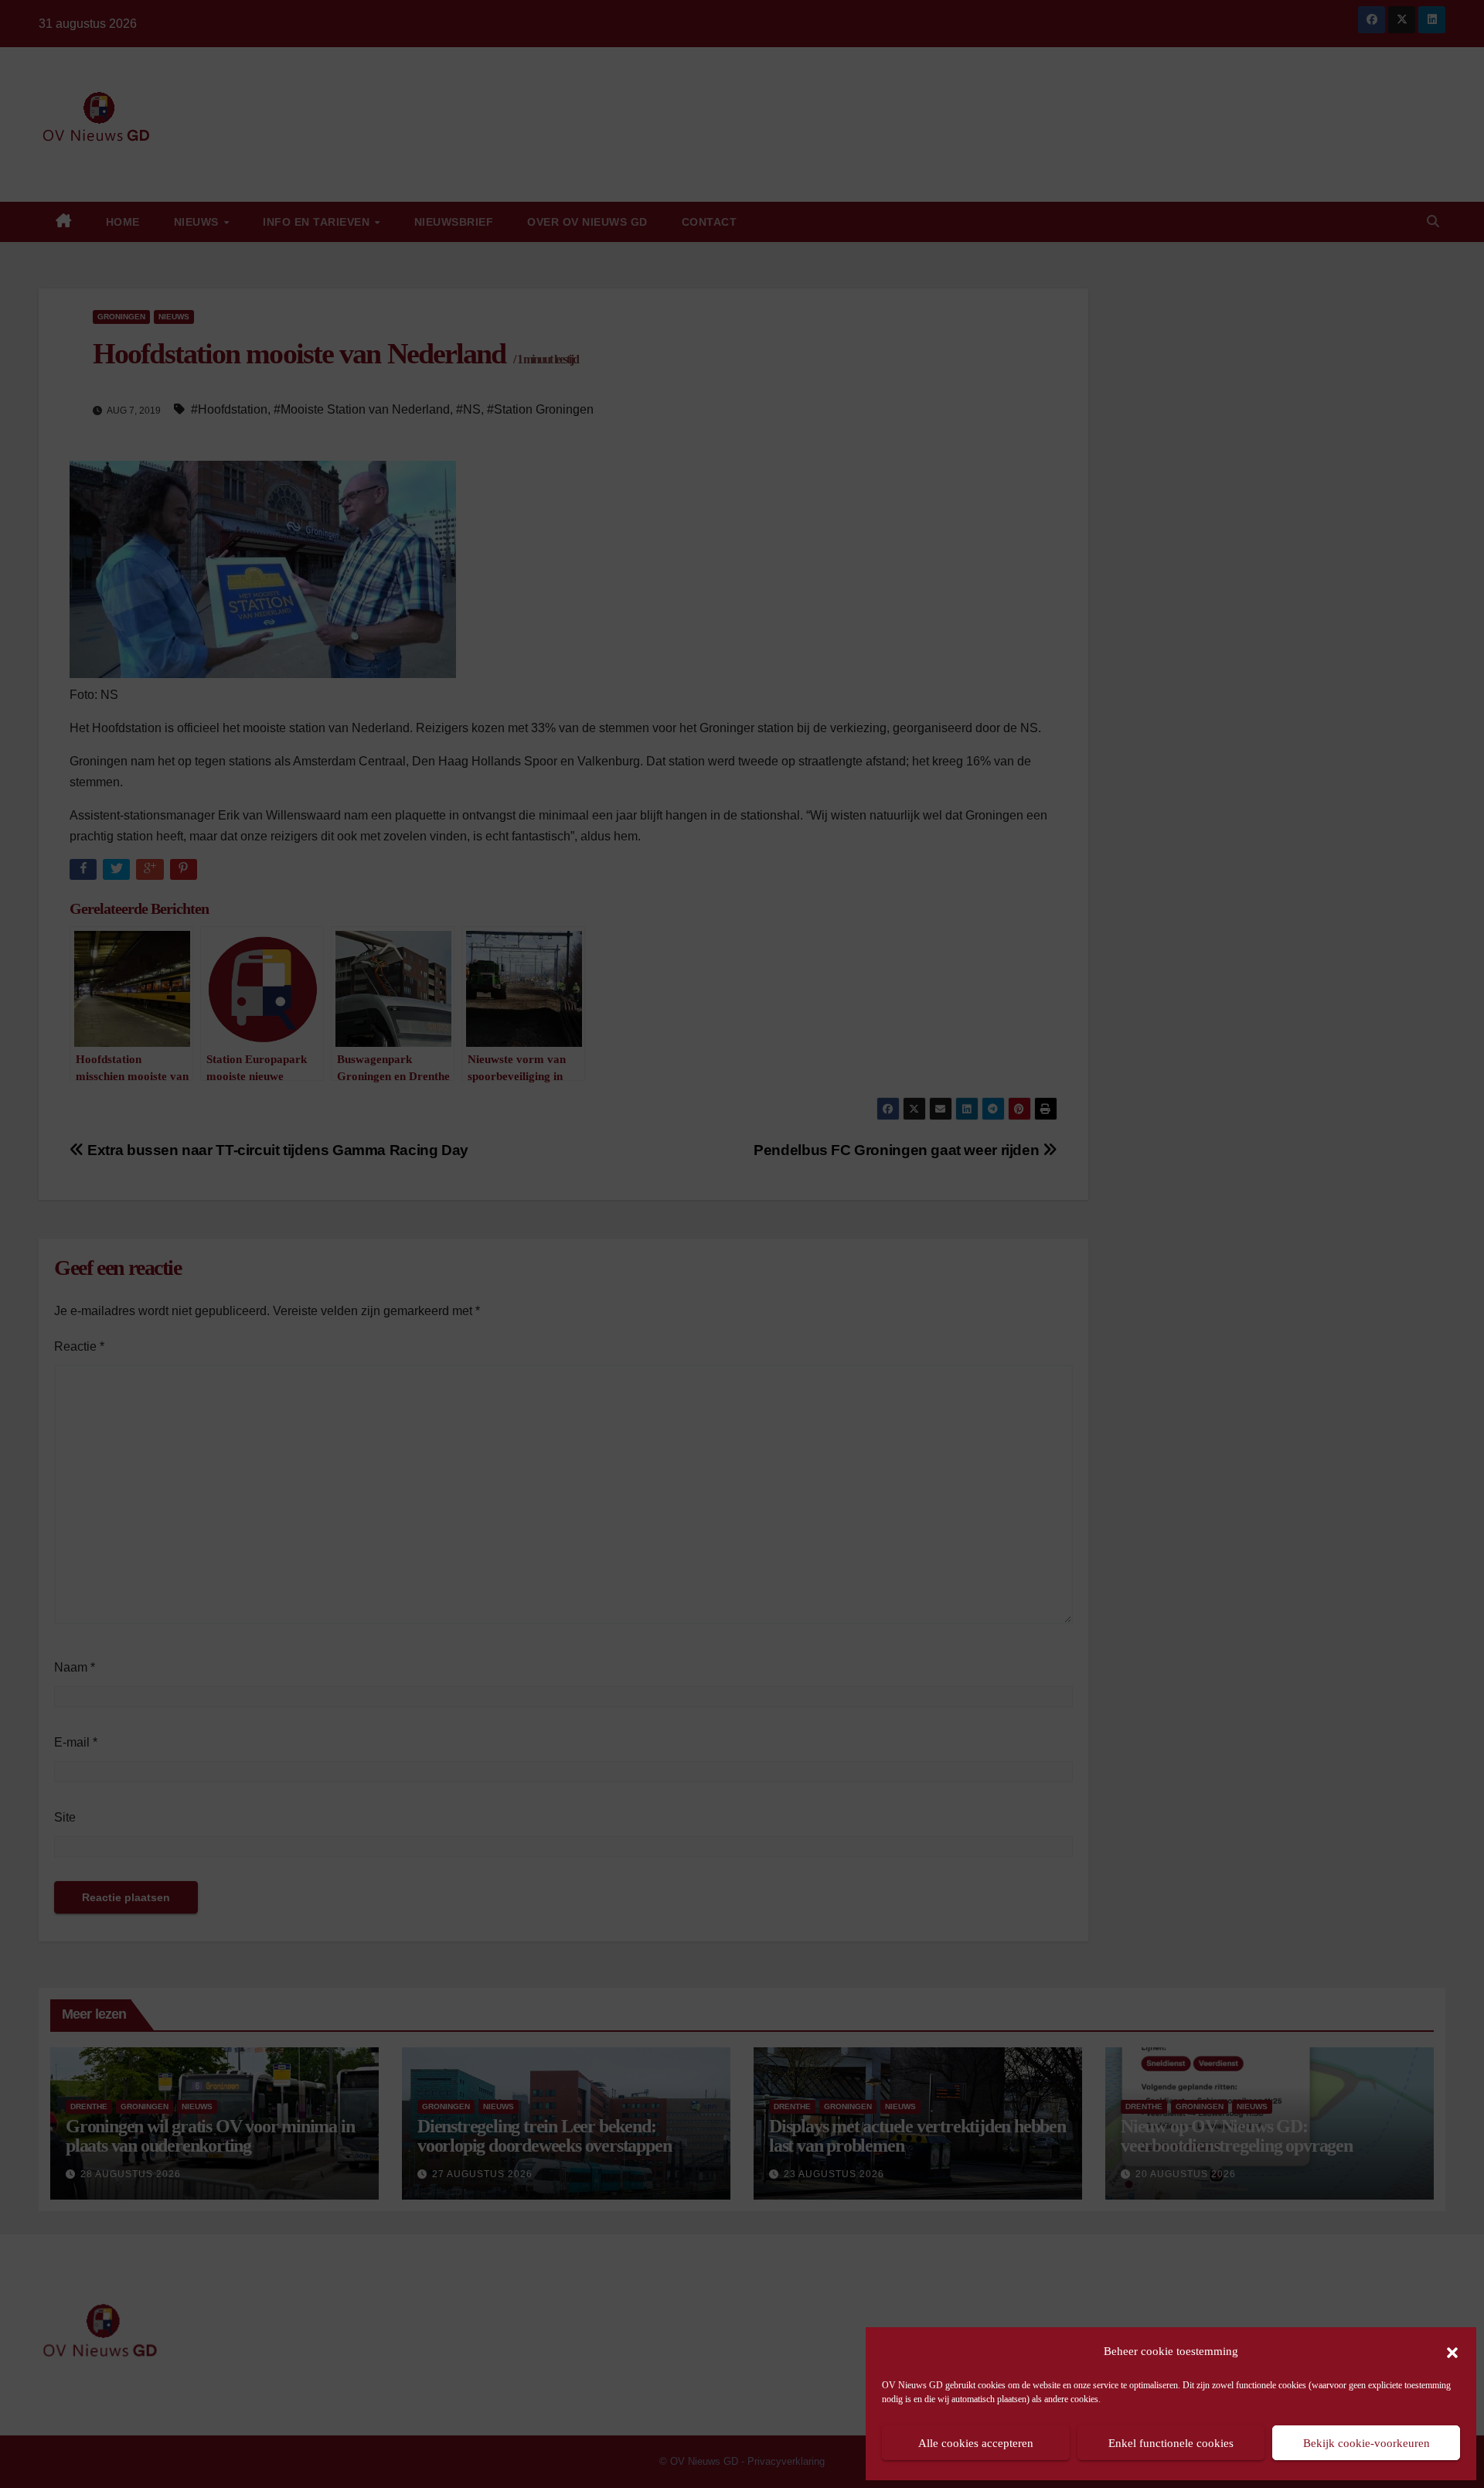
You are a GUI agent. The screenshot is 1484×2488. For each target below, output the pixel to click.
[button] (1452, 2351)
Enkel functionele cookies (1171, 2443)
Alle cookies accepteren (976, 2443)
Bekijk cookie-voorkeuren (1367, 2443)
